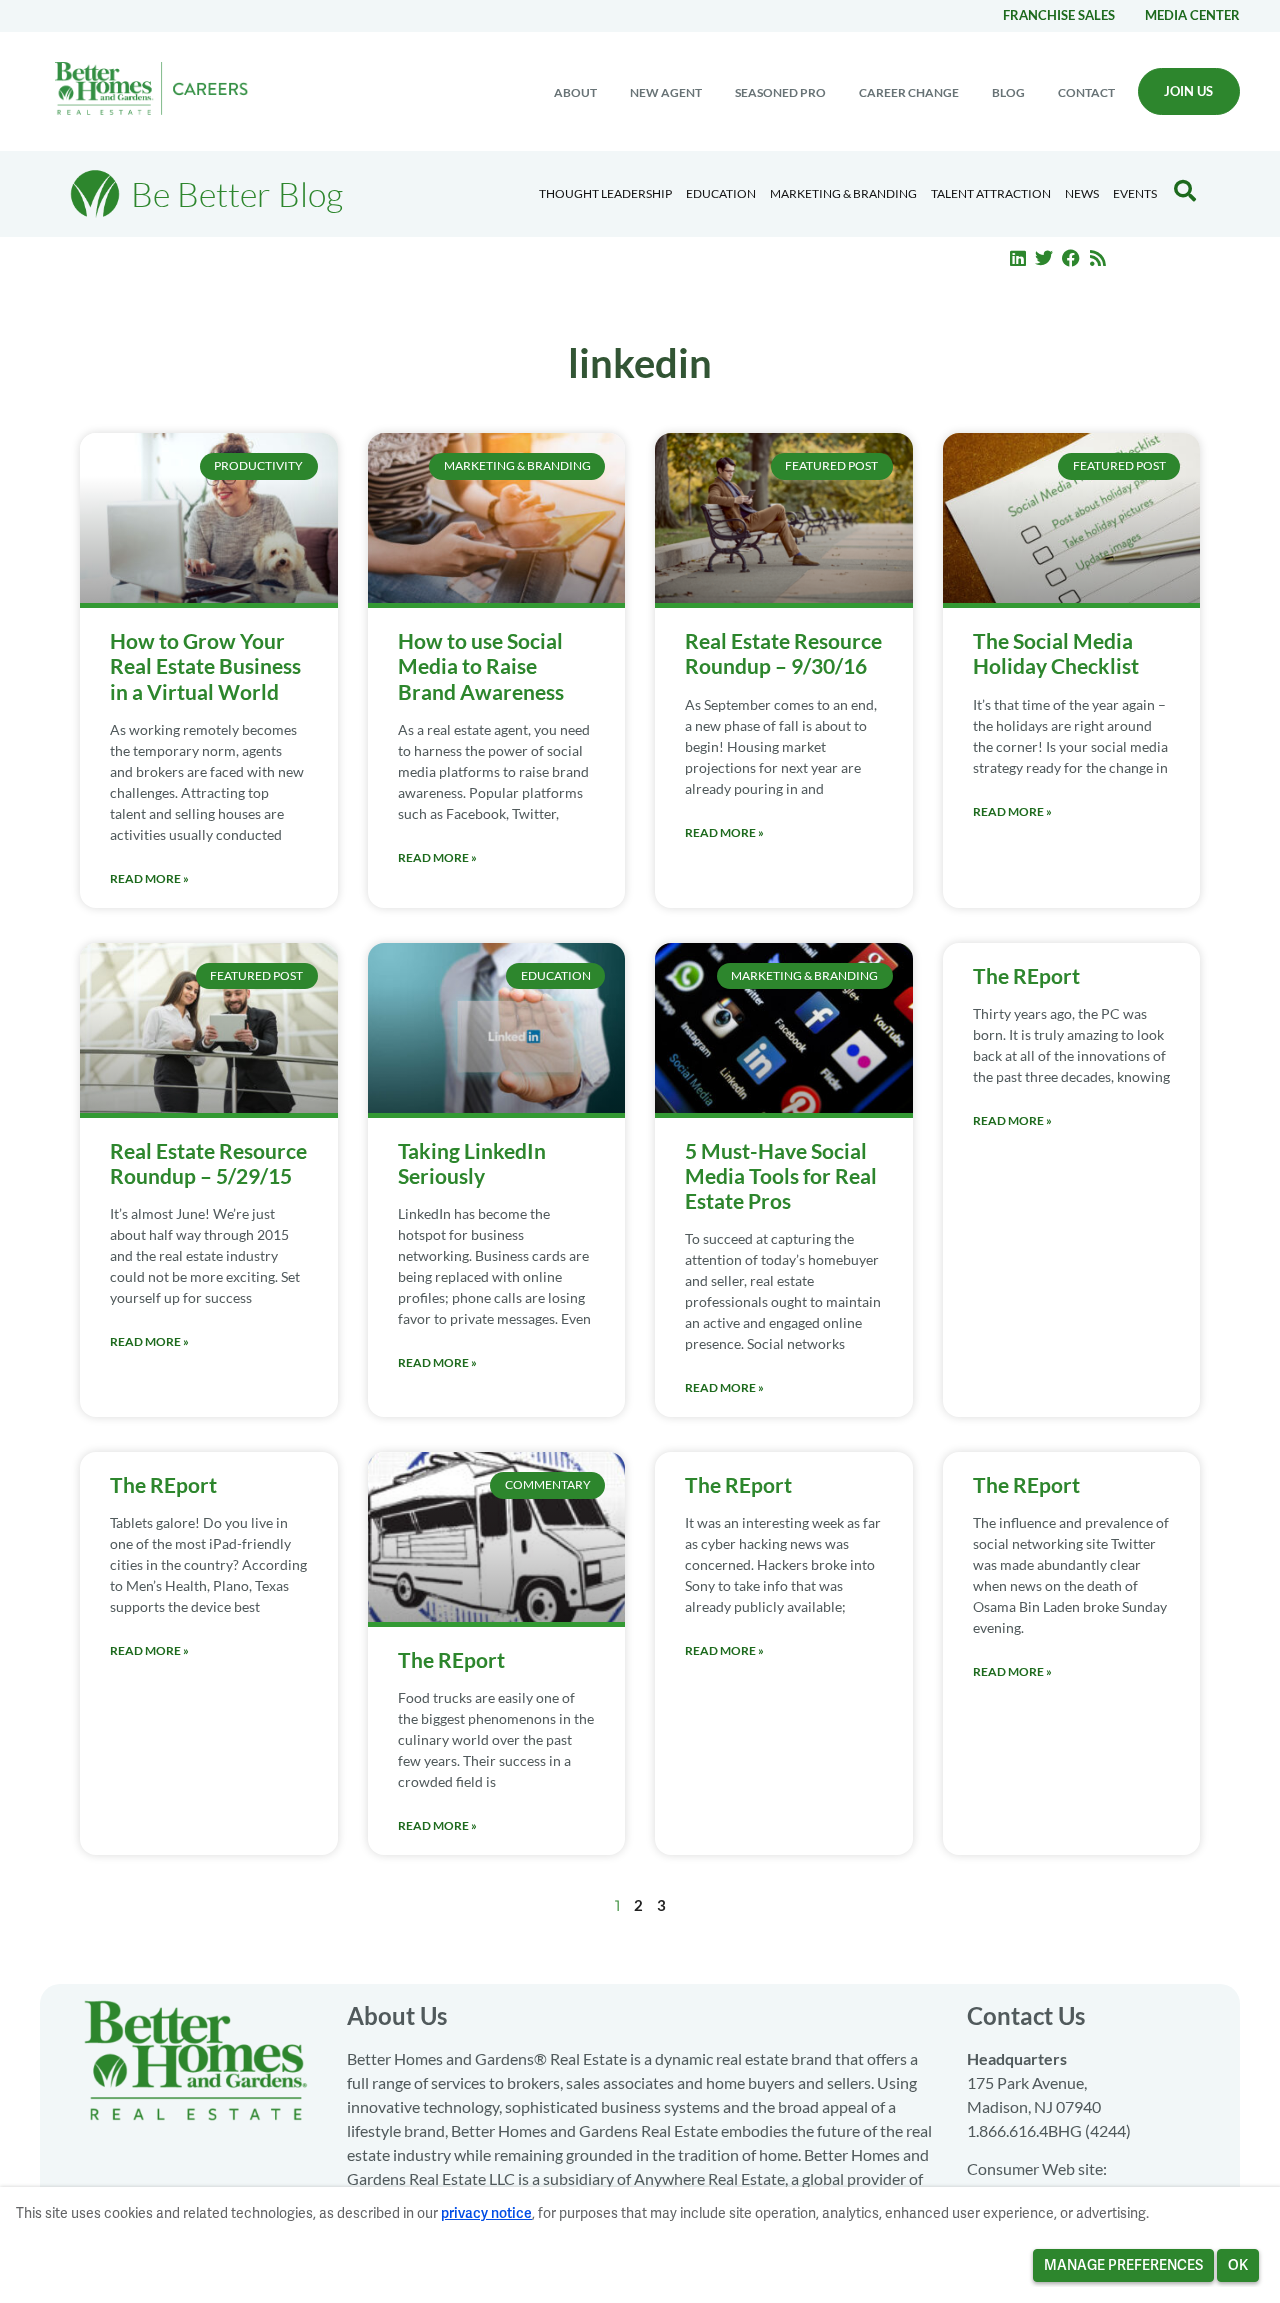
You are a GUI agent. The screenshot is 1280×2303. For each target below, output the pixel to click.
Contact (1086, 92)
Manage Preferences (1123, 2265)
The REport (1026, 975)
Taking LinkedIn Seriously (472, 1163)
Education (721, 193)
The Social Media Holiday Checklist (1056, 653)
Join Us (1188, 91)
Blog (1008, 92)
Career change (909, 92)
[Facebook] (1071, 258)
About (575, 92)
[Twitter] (1045, 258)
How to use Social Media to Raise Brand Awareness (481, 665)
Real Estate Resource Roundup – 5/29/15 (208, 1163)
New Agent (666, 92)
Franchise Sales (1059, 15)
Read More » (149, 878)
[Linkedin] (1018, 258)
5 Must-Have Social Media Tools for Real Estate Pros (781, 1175)
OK (1238, 2265)
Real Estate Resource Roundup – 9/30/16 (783, 653)
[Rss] (1098, 258)
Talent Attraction (991, 193)
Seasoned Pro (780, 92)
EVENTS (1135, 193)
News (1082, 193)
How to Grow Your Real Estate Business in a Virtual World (205, 665)
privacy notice (486, 2213)
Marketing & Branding (843, 193)
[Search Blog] (1185, 191)
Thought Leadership (605, 193)
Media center (1192, 15)
